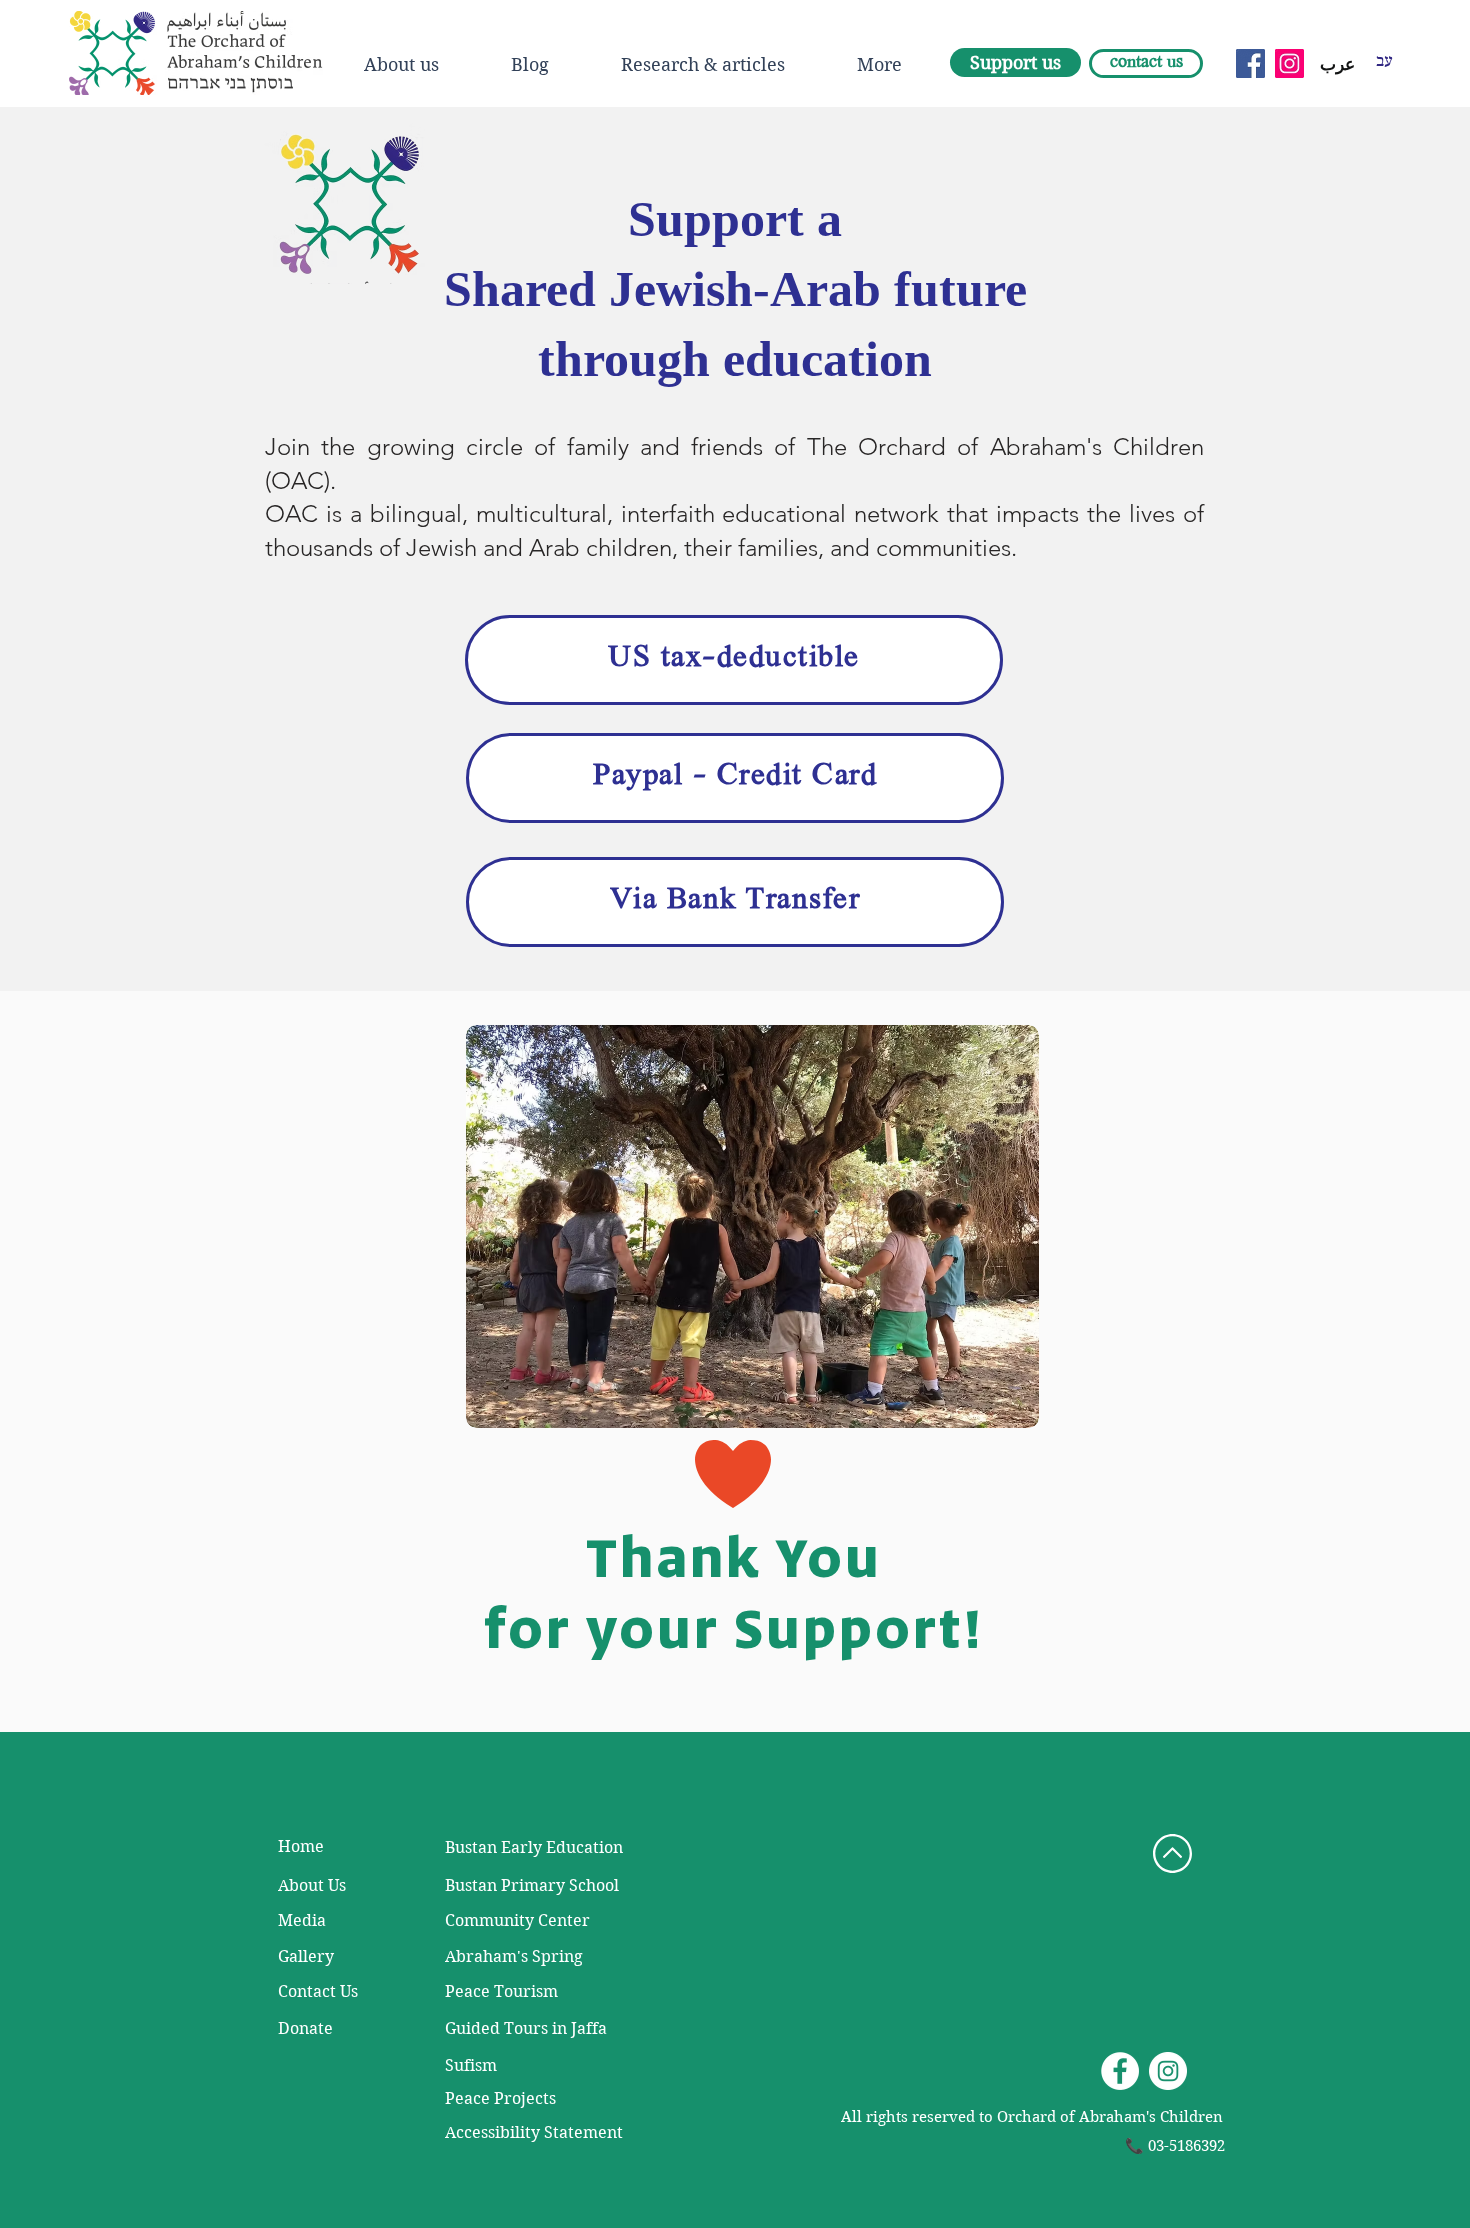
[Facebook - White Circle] (1120, 2071)
